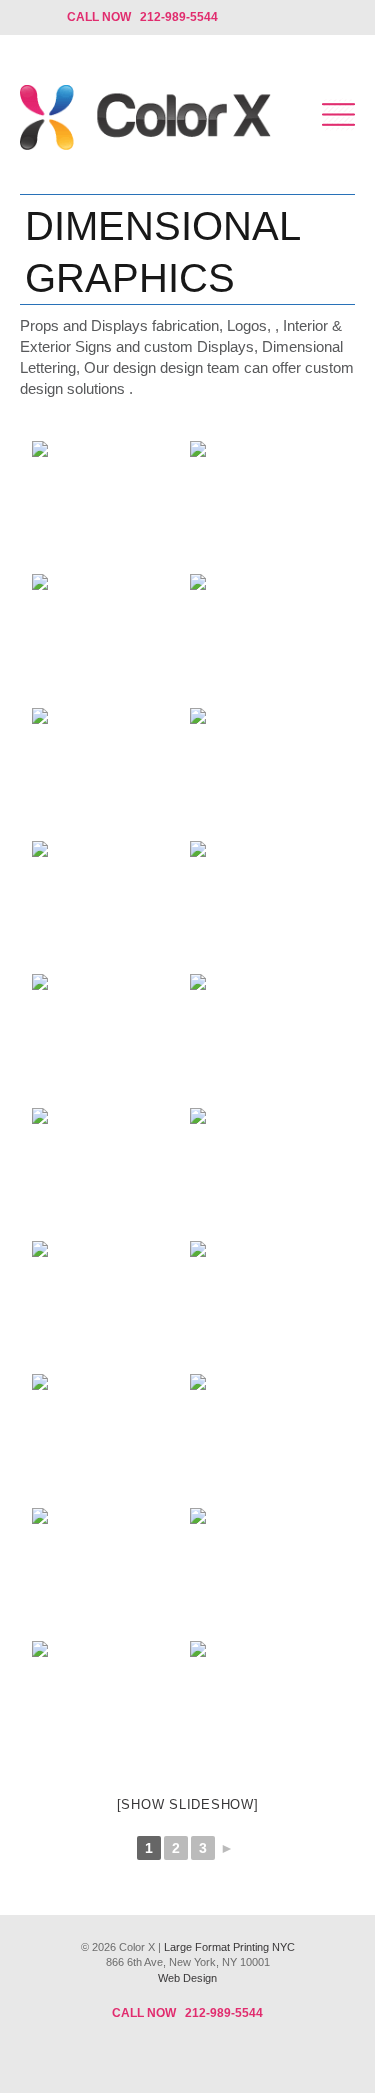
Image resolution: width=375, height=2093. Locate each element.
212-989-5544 (224, 2013)
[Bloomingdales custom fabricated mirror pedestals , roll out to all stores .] (105, 1705)
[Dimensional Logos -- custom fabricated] (263, 1705)
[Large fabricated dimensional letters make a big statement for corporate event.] (263, 1438)
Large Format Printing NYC (229, 1947)
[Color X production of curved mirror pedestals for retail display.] (105, 905)
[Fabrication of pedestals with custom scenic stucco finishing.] (263, 1038)
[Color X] (145, 119)
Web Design (187, 1978)
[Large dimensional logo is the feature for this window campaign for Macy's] (105, 772)
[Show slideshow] (188, 1804)
